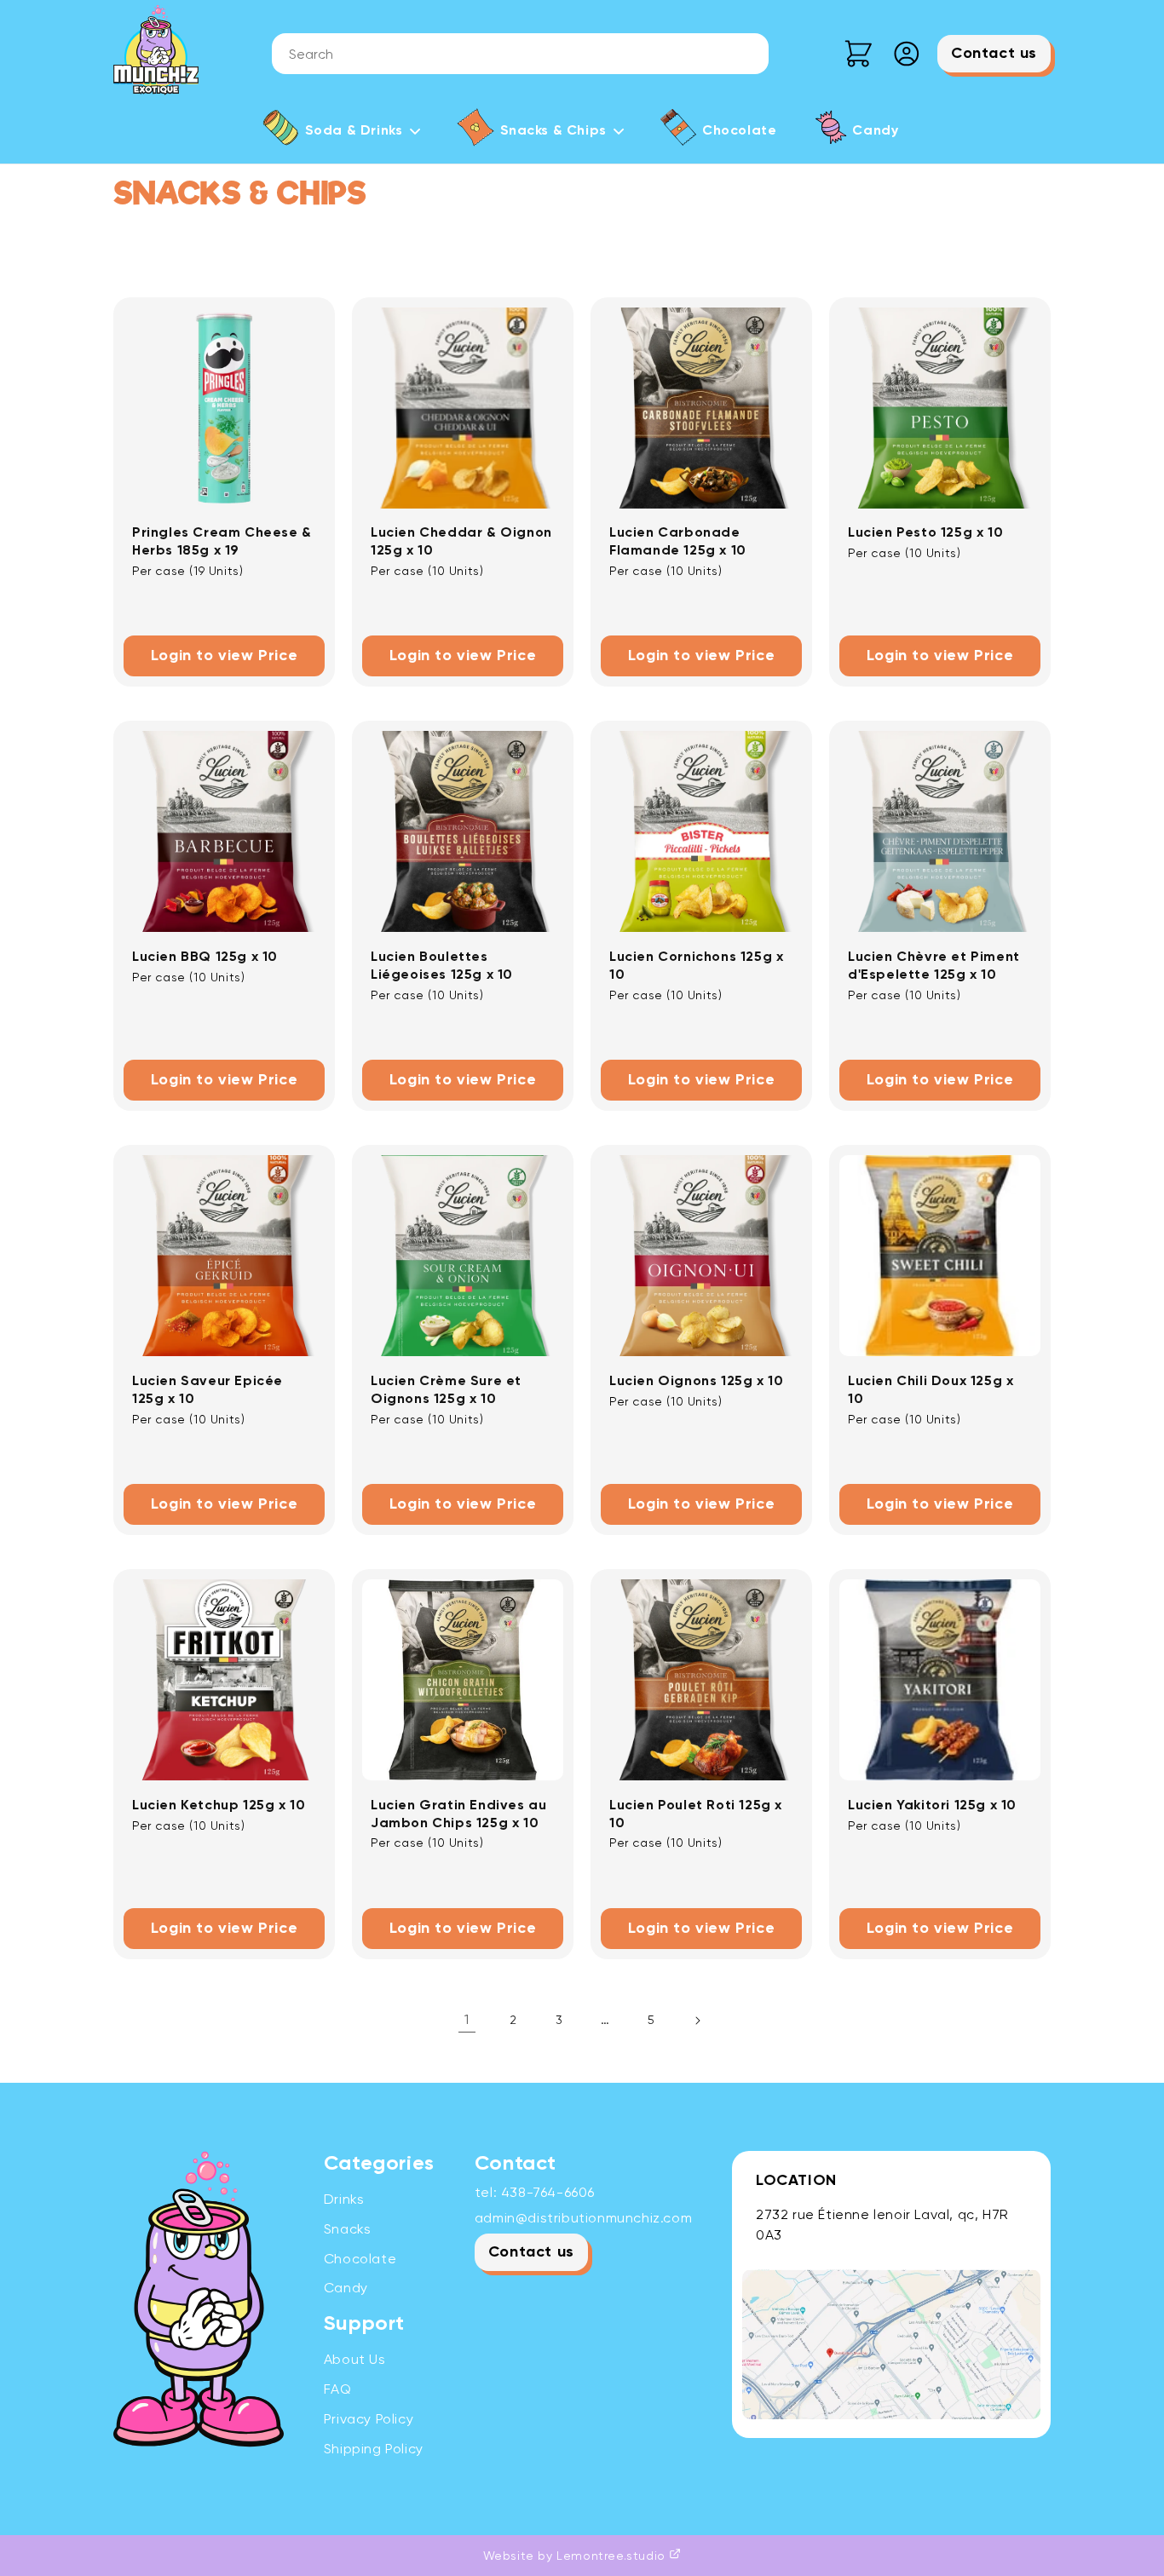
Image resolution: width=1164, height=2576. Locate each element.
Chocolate (360, 2259)
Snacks (348, 2229)
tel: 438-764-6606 (535, 2192)
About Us (355, 2359)
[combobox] (520, 54)
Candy (346, 2288)
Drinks (344, 2199)
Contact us (994, 54)
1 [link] (467, 2019)
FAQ (338, 2389)
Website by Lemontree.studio (576, 2556)
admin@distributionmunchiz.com (583, 2218)
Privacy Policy (369, 2419)
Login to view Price (224, 656)
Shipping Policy (374, 2449)
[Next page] (697, 2021)
